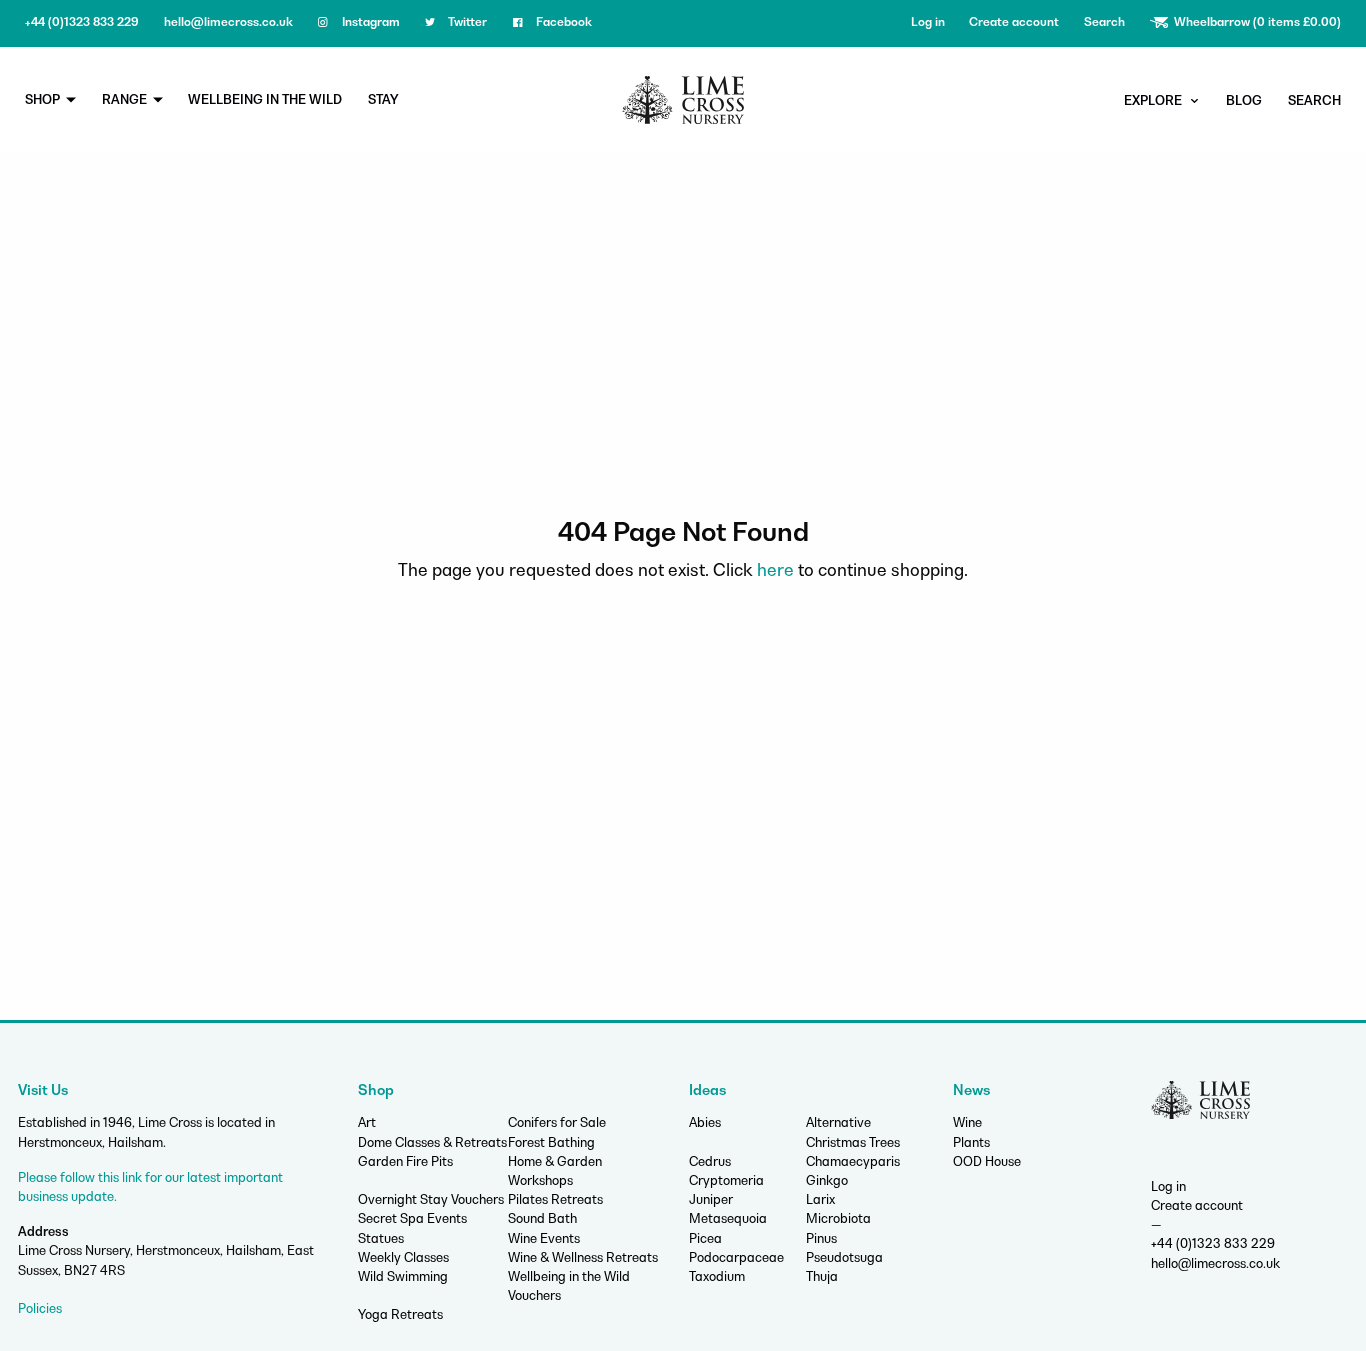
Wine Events (544, 1238)
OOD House (987, 1161)
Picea (705, 1238)
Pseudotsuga (844, 1257)
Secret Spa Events (412, 1218)
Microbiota (838, 1218)
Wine (967, 1122)
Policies (40, 1308)
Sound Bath (542, 1218)
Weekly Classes (403, 1257)
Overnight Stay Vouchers (431, 1199)
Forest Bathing (551, 1142)
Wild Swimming (403, 1276)
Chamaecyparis (853, 1161)
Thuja (822, 1276)
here (775, 570)
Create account (1014, 22)
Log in (928, 22)
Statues (381, 1238)
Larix (820, 1199)
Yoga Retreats (400, 1314)
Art (367, 1122)
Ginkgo (827, 1180)
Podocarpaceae (736, 1257)
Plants (971, 1142)
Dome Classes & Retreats (432, 1142)
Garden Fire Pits (405, 1161)
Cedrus (710, 1161)
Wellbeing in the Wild (265, 99)
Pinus (821, 1238)
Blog (1244, 100)
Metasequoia (728, 1218)
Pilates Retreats (555, 1199)
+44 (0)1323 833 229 (82, 22)
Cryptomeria (726, 1180)
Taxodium (717, 1276)
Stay (383, 99)
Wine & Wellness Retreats (583, 1257)
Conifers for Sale (557, 1122)
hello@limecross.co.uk (228, 22)
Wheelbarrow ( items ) (1256, 22)
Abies (705, 1122)
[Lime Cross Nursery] (683, 98)
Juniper (711, 1199)
